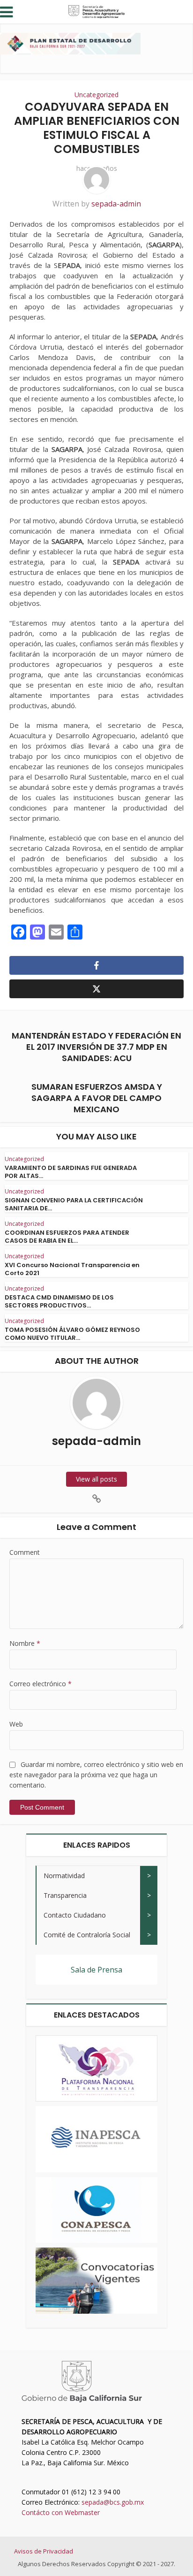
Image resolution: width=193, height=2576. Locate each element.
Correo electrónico (41, 1684)
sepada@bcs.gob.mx (113, 2502)
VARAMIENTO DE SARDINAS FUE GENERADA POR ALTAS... (71, 1172)
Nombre (25, 1643)
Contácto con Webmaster (61, 2512)
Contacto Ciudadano (75, 1915)
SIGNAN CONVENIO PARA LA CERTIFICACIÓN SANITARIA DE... (74, 1204)
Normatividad (64, 1876)
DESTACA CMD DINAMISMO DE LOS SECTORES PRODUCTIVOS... (59, 1301)
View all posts (96, 1479)
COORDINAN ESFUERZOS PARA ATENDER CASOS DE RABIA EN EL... (67, 1237)
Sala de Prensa (96, 1970)
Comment (25, 1552)
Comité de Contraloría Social (87, 1935)
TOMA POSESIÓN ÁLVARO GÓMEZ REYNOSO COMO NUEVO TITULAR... (72, 1334)
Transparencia (65, 1895)
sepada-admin (116, 204)
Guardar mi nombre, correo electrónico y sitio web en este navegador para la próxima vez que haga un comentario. (96, 1775)
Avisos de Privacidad (44, 2551)
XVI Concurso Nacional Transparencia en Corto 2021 (72, 1269)
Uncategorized (96, 95)
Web (16, 1724)
